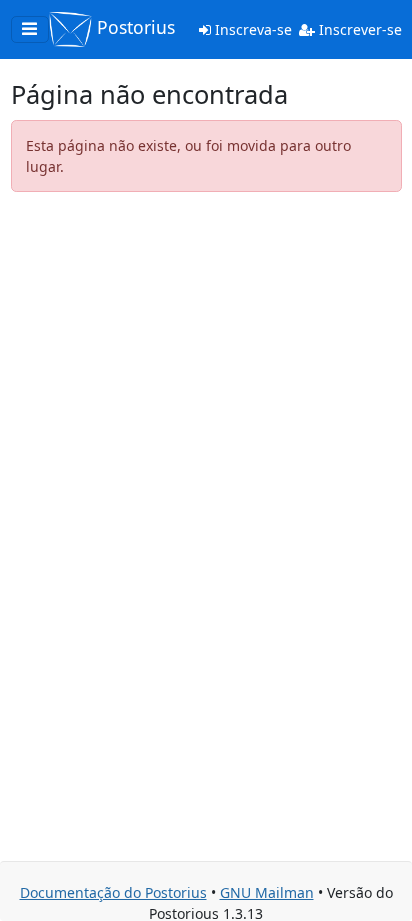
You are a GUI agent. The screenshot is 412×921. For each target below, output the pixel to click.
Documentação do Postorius (113, 892)
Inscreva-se (251, 29)
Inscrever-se (358, 29)
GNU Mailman (267, 892)
